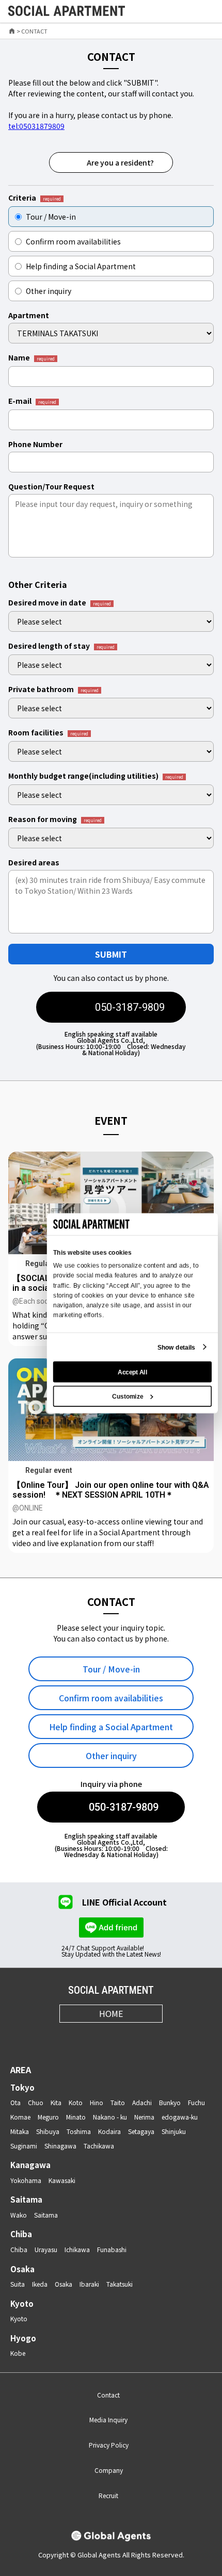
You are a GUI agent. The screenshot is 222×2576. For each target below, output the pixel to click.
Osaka (22, 2269)
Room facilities (48, 733)
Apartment (29, 315)
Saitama (26, 2199)
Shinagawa (60, 2146)
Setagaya (141, 2131)
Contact (108, 2395)
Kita (56, 2102)
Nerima (144, 2117)
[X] (98, 2037)
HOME (111, 2013)
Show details (176, 1347)
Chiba (21, 2234)
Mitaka (20, 2131)
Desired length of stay (61, 646)
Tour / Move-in (51, 217)
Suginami (24, 2146)
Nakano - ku (110, 2117)
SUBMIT (111, 954)
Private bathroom (53, 690)
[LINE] (149, 2037)
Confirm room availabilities (73, 241)
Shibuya (48, 2131)
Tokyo (22, 2087)
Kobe (18, 2353)
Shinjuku (174, 2131)
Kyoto (22, 2303)
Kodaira (109, 2131)
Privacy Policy (109, 2445)
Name (31, 358)
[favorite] (182, 12)
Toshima (79, 2131)
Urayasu (46, 2249)
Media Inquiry (108, 2419)
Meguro (48, 2117)
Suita (18, 2284)
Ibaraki (89, 2284)
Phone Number (35, 444)
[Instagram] (73, 2037)
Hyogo (23, 2338)
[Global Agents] (111, 2537)
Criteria (35, 198)
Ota (15, 2102)
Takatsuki (120, 2284)
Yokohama (26, 2180)
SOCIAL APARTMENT (111, 1990)
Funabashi (112, 2249)
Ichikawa (77, 2249)
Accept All (132, 1372)
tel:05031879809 (36, 126)
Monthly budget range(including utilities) (96, 776)
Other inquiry (49, 291)
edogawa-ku (180, 2117)
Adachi (142, 2102)
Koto (76, 2102)
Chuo (36, 2102)
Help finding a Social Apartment (81, 266)
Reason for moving (55, 819)
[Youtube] (124, 2037)
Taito (118, 2102)
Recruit (108, 2495)
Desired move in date (60, 603)
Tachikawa (99, 2146)
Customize (128, 1396)
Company (109, 2470)
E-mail (32, 401)
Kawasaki (62, 2180)
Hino (97, 2102)
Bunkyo (170, 2102)
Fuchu (196, 2102)
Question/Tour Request (51, 486)
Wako (19, 2215)
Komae (20, 2117)
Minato (76, 2117)
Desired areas (34, 862)
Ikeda (40, 2284)
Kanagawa (30, 2165)
